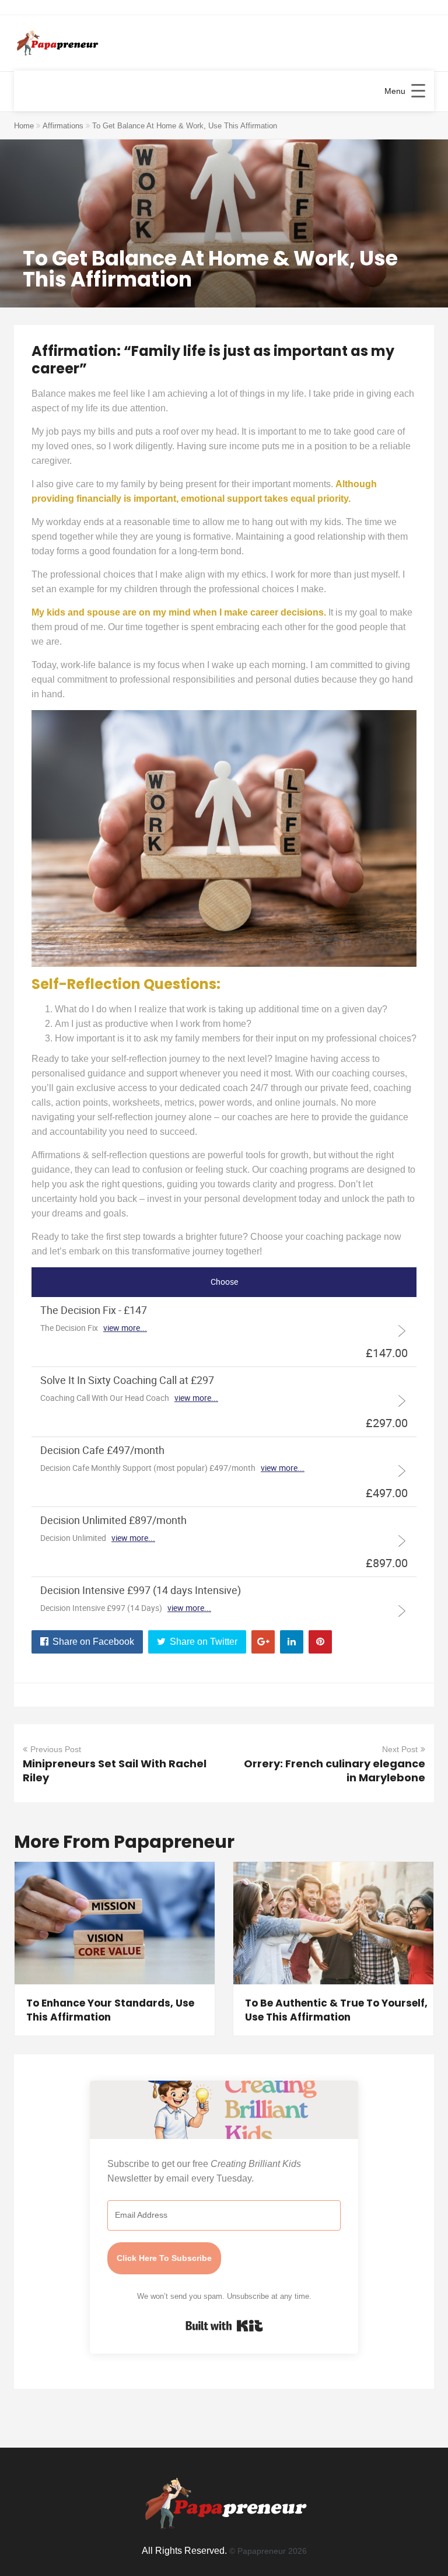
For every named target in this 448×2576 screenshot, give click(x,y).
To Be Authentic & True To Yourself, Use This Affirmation (336, 2010)
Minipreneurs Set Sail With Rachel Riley (115, 1771)
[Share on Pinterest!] (320, 1642)
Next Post (400, 1749)
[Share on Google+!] (263, 1642)
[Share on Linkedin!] (292, 1642)
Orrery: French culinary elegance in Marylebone (335, 1771)
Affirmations (63, 126)
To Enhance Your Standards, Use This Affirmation (110, 2010)
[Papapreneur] (56, 44)
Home (24, 126)
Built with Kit (224, 2326)
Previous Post (56, 1749)
